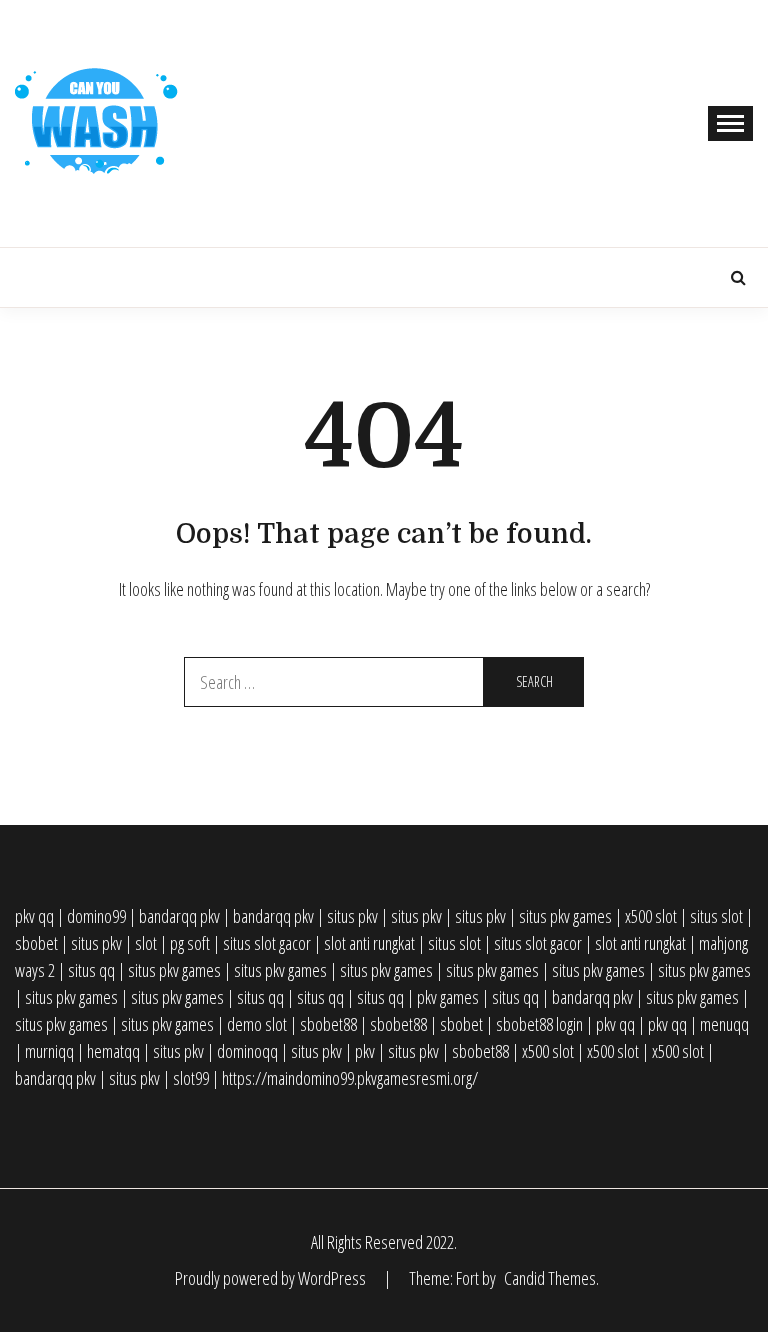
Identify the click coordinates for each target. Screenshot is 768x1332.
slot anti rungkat (369, 943)
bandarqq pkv (179, 916)
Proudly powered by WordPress (272, 1278)
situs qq (91, 970)
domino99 (96, 916)
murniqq (49, 1051)
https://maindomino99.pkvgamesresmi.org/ (350, 1078)
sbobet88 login (539, 1024)
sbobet (36, 943)
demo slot (257, 1024)
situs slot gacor (267, 943)
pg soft (190, 943)
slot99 (191, 1078)
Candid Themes (550, 1278)
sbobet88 (328, 1024)
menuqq (724, 1024)
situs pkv (352, 916)
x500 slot (651, 916)
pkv (365, 1051)
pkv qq (34, 916)
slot (146, 943)
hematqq (113, 1051)
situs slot (716, 916)
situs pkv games (565, 916)
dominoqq (247, 1051)
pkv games (448, 997)
